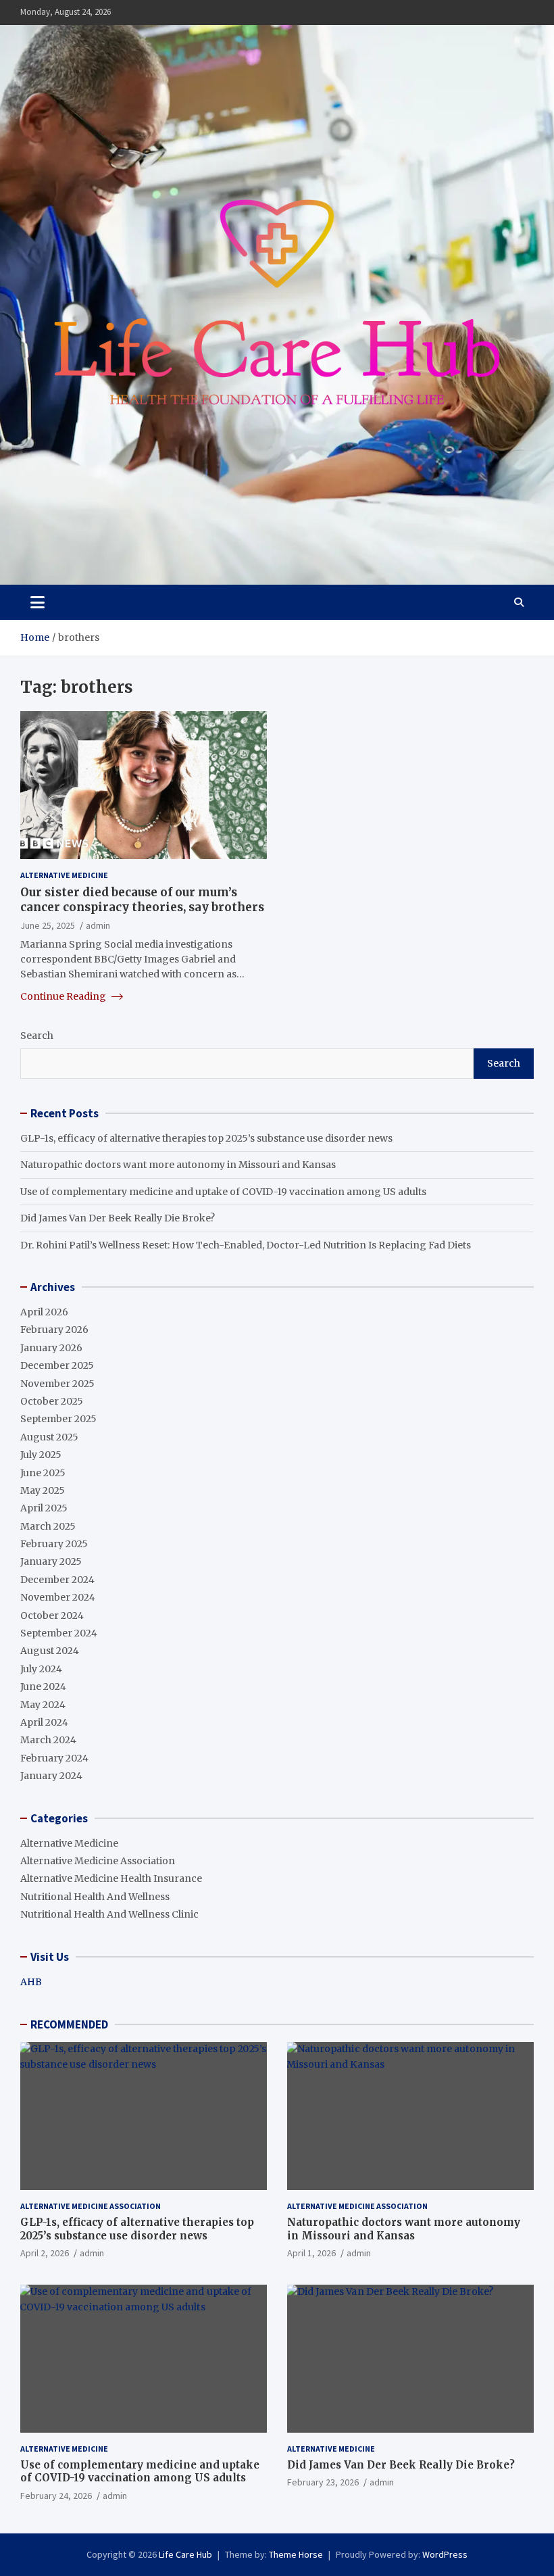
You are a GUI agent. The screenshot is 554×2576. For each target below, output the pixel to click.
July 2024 (41, 1669)
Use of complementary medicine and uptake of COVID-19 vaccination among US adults (223, 1192)
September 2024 (59, 1633)
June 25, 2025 (48, 925)
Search (37, 1036)
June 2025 (43, 1473)
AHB (31, 1982)
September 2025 (58, 1419)
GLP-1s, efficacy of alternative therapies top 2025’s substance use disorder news (206, 1138)
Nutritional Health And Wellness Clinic (109, 1914)
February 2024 (54, 1758)
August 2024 (50, 1651)
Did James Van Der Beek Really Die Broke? (118, 1218)
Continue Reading (64, 996)
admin (98, 925)
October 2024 (52, 1615)
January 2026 (51, 1348)
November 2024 (58, 1597)
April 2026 (44, 1312)
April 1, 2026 (311, 2253)
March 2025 (48, 1526)
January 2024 (51, 1776)
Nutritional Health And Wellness (95, 1897)
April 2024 (44, 1722)
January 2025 (51, 1561)
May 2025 (43, 1490)
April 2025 (44, 1508)
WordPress (445, 2554)
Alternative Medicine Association (98, 1861)
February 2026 (54, 1330)
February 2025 (54, 1544)
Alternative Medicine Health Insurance (111, 1878)
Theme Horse (296, 2554)
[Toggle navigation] (37, 602)
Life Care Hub (185, 2554)
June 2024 (43, 1686)
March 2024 (48, 1740)
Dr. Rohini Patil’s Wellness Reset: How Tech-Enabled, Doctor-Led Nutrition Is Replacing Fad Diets (246, 1245)
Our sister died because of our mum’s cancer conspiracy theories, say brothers (142, 900)
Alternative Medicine (64, 875)
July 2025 (41, 1455)
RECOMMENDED (69, 2024)
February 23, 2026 (323, 2482)
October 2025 (52, 1401)
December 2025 (57, 1365)
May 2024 (43, 1705)
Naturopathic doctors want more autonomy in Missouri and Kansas (178, 1165)
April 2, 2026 (45, 2253)
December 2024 (57, 1580)
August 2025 (49, 1437)
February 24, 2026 (56, 2496)
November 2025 (57, 1384)
